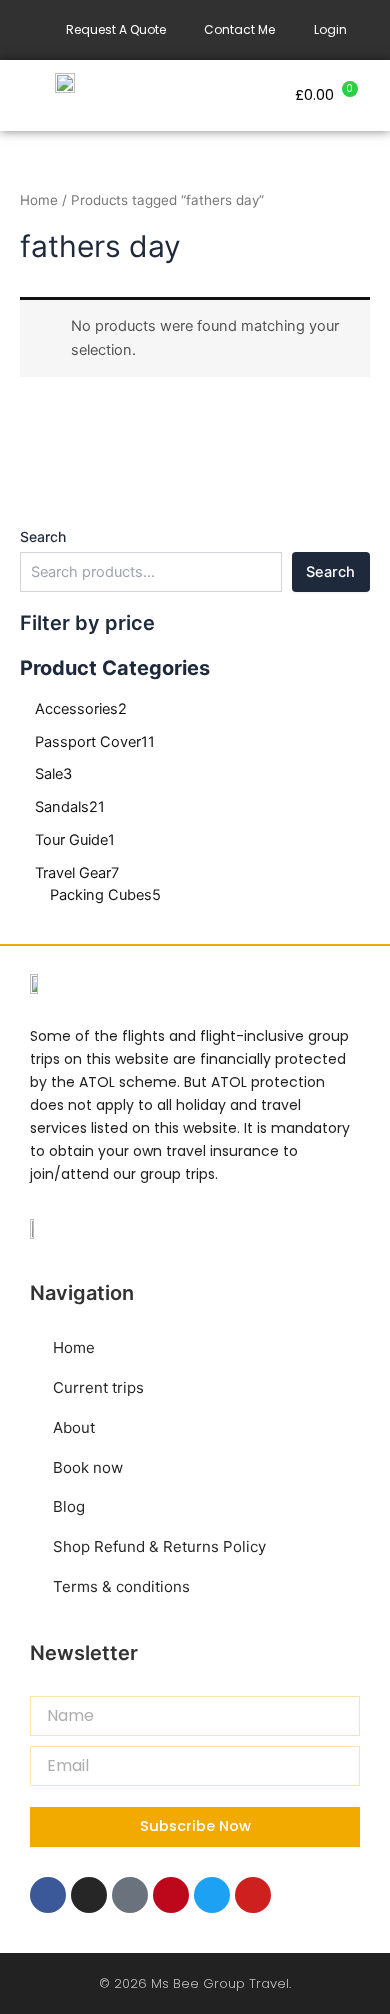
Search (43, 536)
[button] (194, 95)
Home (39, 200)
